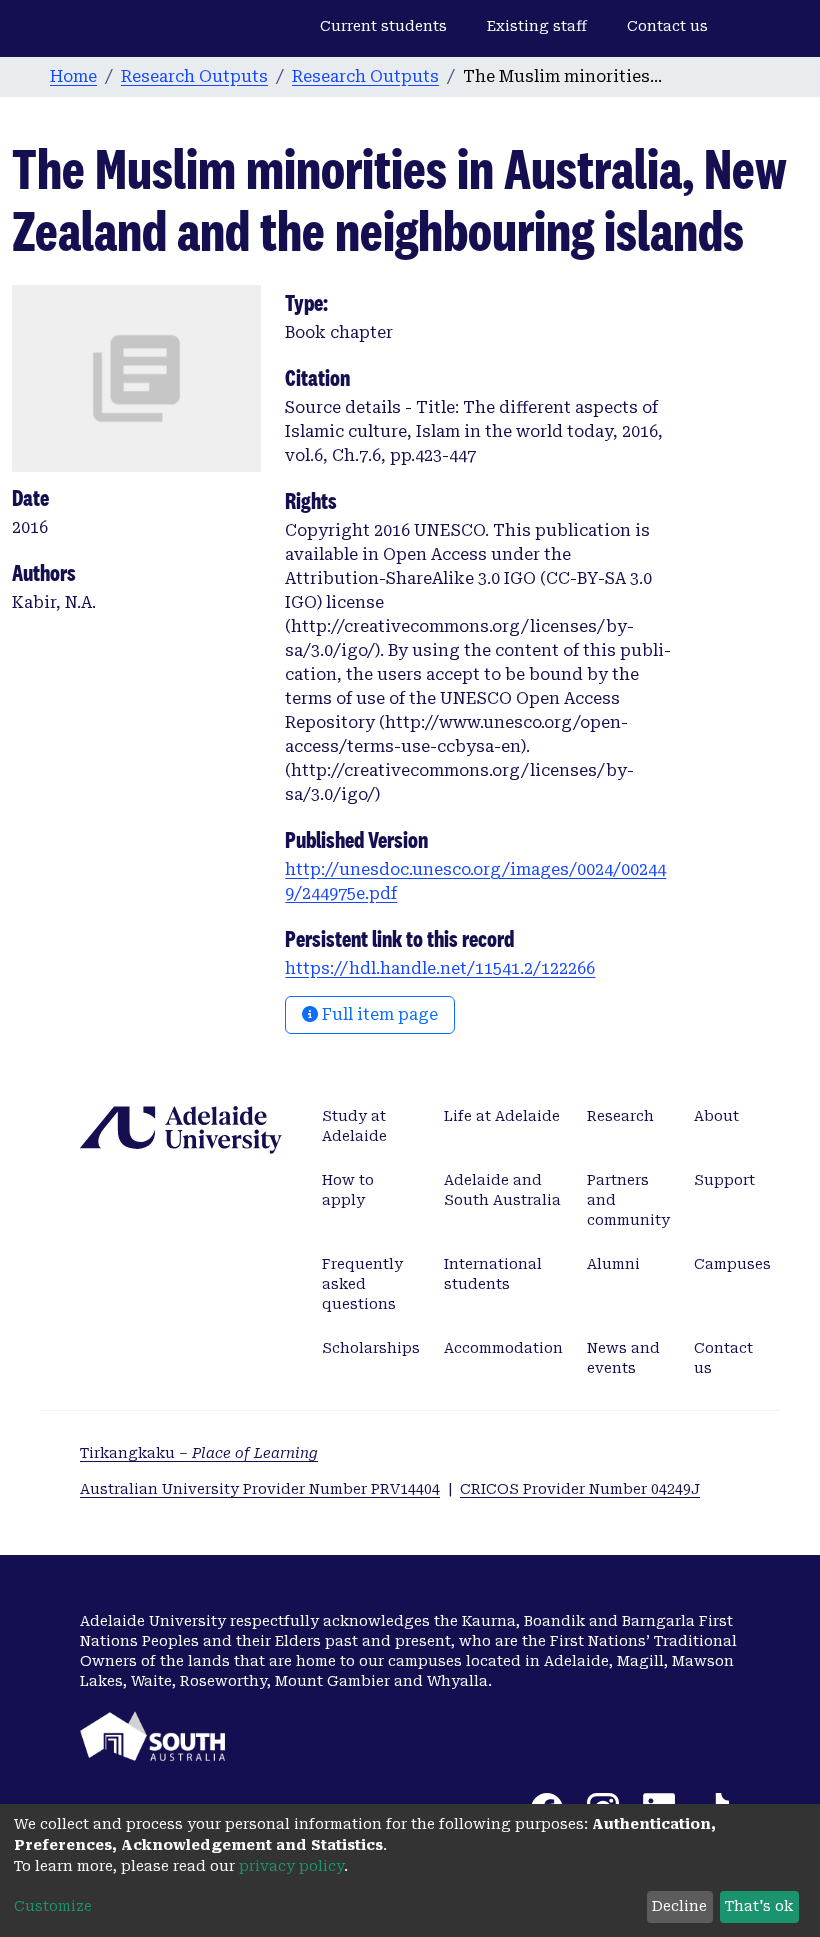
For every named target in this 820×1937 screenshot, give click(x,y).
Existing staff (537, 26)
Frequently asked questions (362, 1284)
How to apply (348, 1190)
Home (73, 76)
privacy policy (291, 1866)
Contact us (667, 26)
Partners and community (628, 1200)
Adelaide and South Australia (502, 1190)
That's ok (759, 1906)
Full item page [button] (378, 1014)
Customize (53, 1906)
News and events (623, 1358)
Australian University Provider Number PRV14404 (260, 1489)
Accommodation (503, 1348)
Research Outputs (194, 76)
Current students (383, 26)
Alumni (613, 1264)
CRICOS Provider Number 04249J (580, 1489)
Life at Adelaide (502, 1116)
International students (493, 1274)
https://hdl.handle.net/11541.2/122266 (440, 968)
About (716, 1116)
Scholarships (371, 1348)
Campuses (732, 1264)
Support (724, 1180)
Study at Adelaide (354, 1126)
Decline (679, 1906)
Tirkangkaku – (199, 1453)
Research (620, 1116)
